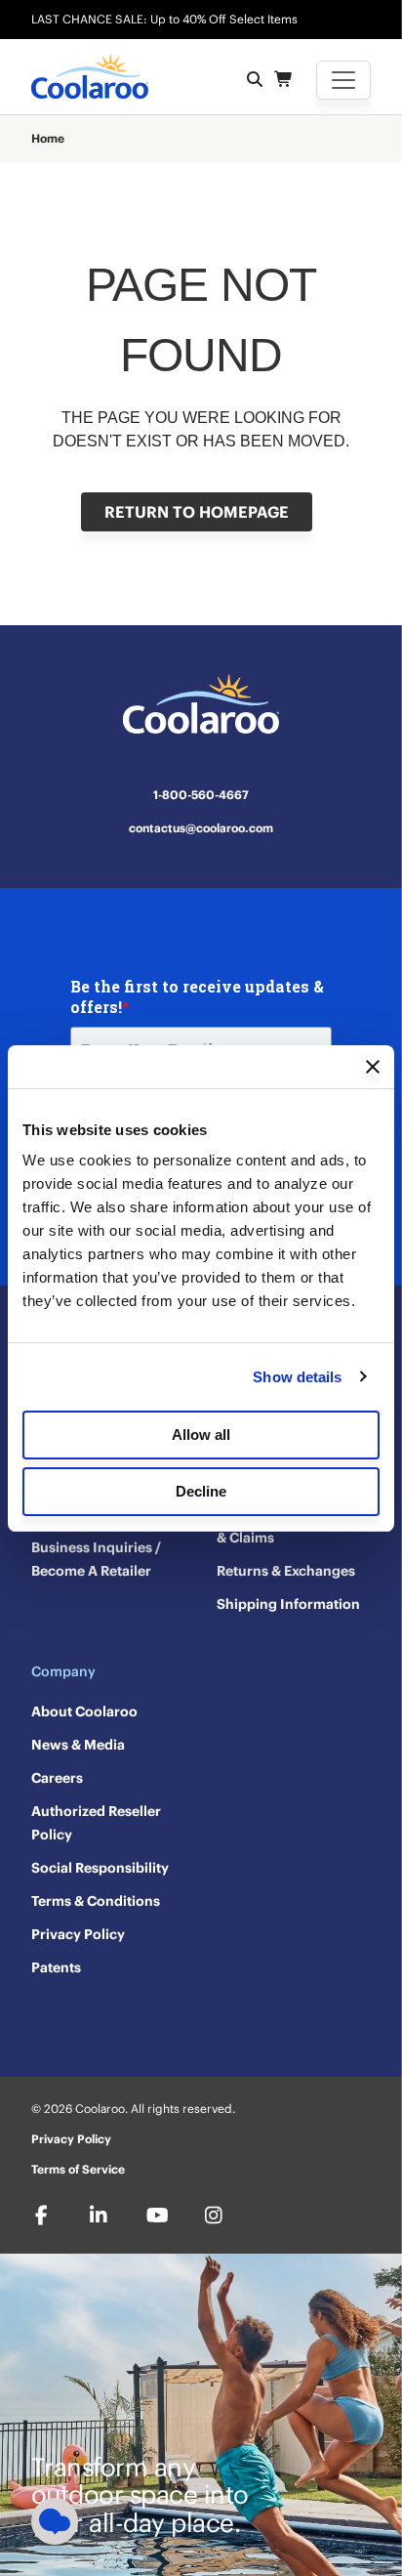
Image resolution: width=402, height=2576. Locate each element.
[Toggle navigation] (343, 80)
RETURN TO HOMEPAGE (197, 512)
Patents (56, 1967)
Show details (297, 1377)
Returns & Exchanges (286, 1571)
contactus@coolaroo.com (201, 828)
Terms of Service (78, 2169)
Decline (201, 1491)
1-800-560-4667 (201, 795)
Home (48, 139)
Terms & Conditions (96, 1901)
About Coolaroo (84, 1711)
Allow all (201, 1435)
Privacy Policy (78, 1934)
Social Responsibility (100, 1868)
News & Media (78, 1745)
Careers (57, 1778)
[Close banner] (373, 1067)
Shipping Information (288, 1604)
